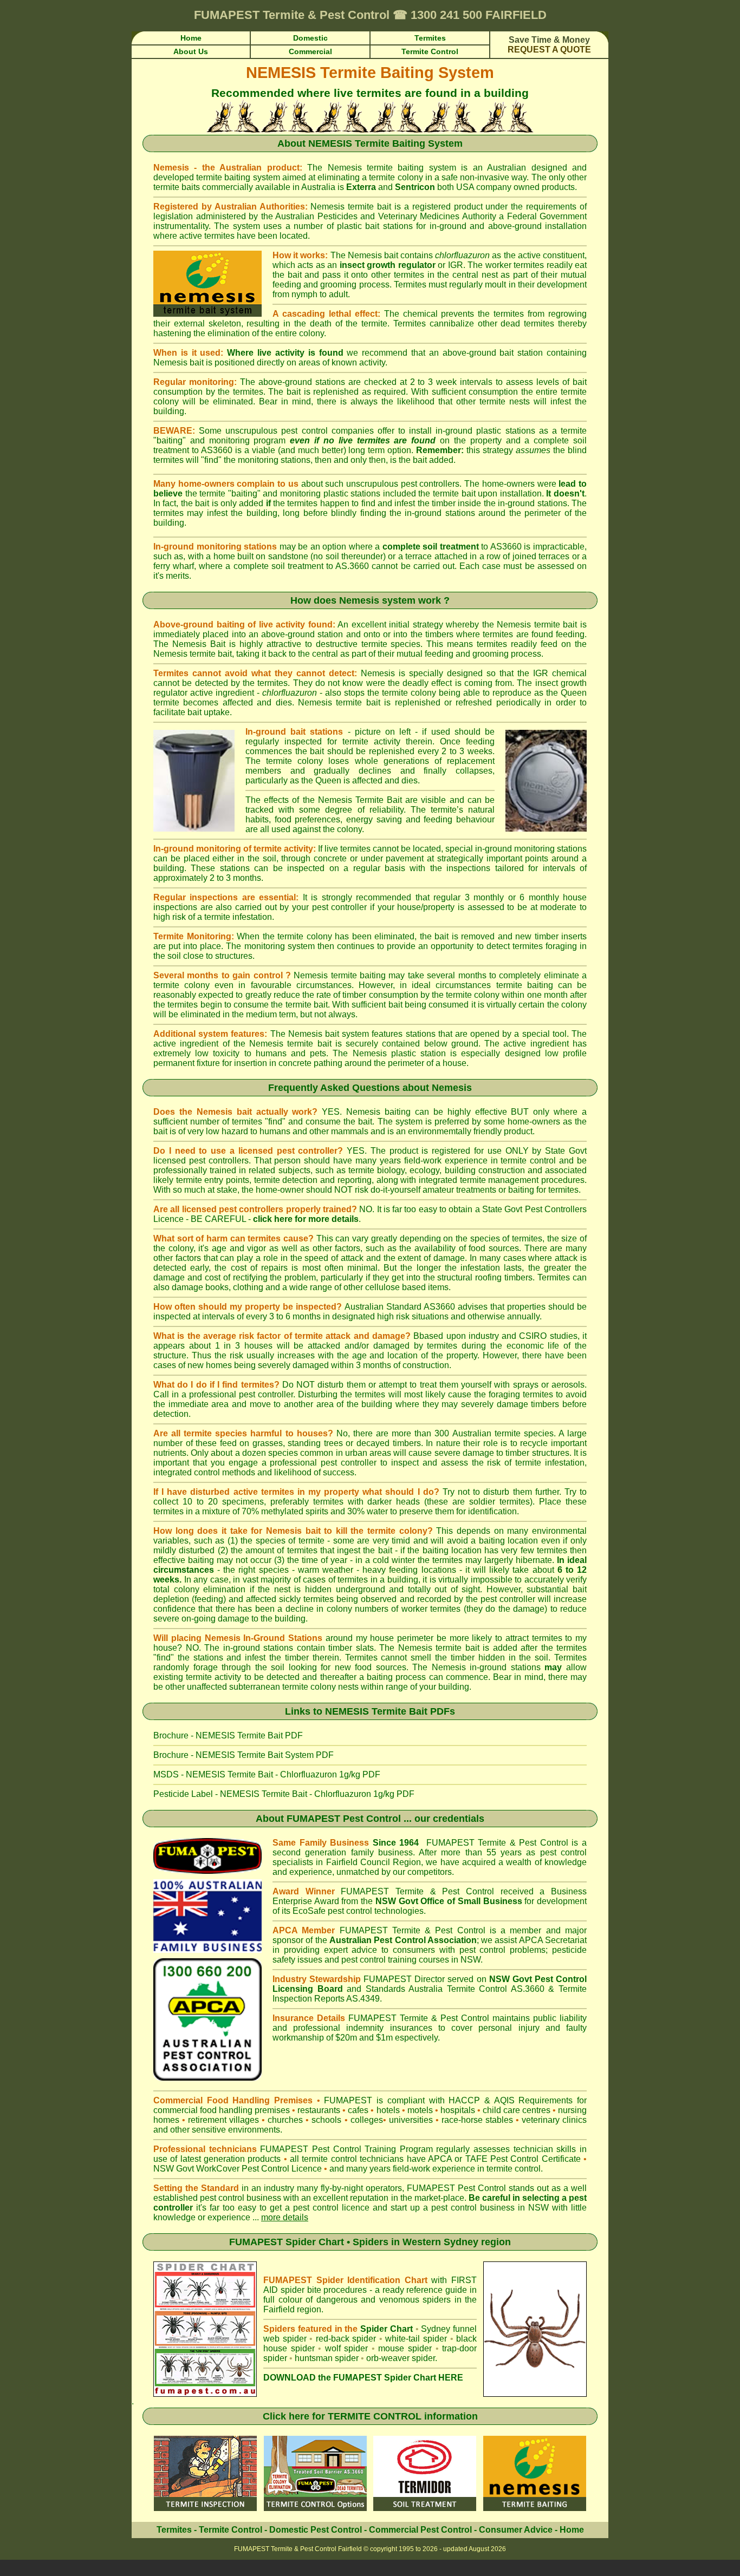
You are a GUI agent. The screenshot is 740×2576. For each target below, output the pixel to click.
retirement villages (223, 2120)
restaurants (319, 2110)
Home (572, 2530)
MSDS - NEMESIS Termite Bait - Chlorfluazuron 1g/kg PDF (267, 1774)
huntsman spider (327, 2358)
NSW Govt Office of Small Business (449, 1901)
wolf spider (347, 2348)
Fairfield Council (358, 1862)
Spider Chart (387, 2329)
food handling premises (245, 2110)
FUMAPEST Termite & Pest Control (497, 1843)
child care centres (517, 2110)
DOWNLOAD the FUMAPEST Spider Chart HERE (363, 2378)
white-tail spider (416, 2339)
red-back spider (346, 2339)
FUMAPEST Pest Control (344, 1819)
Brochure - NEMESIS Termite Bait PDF (228, 1735)
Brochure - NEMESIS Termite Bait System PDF (244, 1755)
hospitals (458, 2110)
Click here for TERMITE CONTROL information (370, 2416)
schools (326, 2120)
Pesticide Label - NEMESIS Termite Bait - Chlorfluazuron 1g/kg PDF (284, 1794)
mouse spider (405, 2348)
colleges (367, 2120)
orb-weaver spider (401, 2358)
